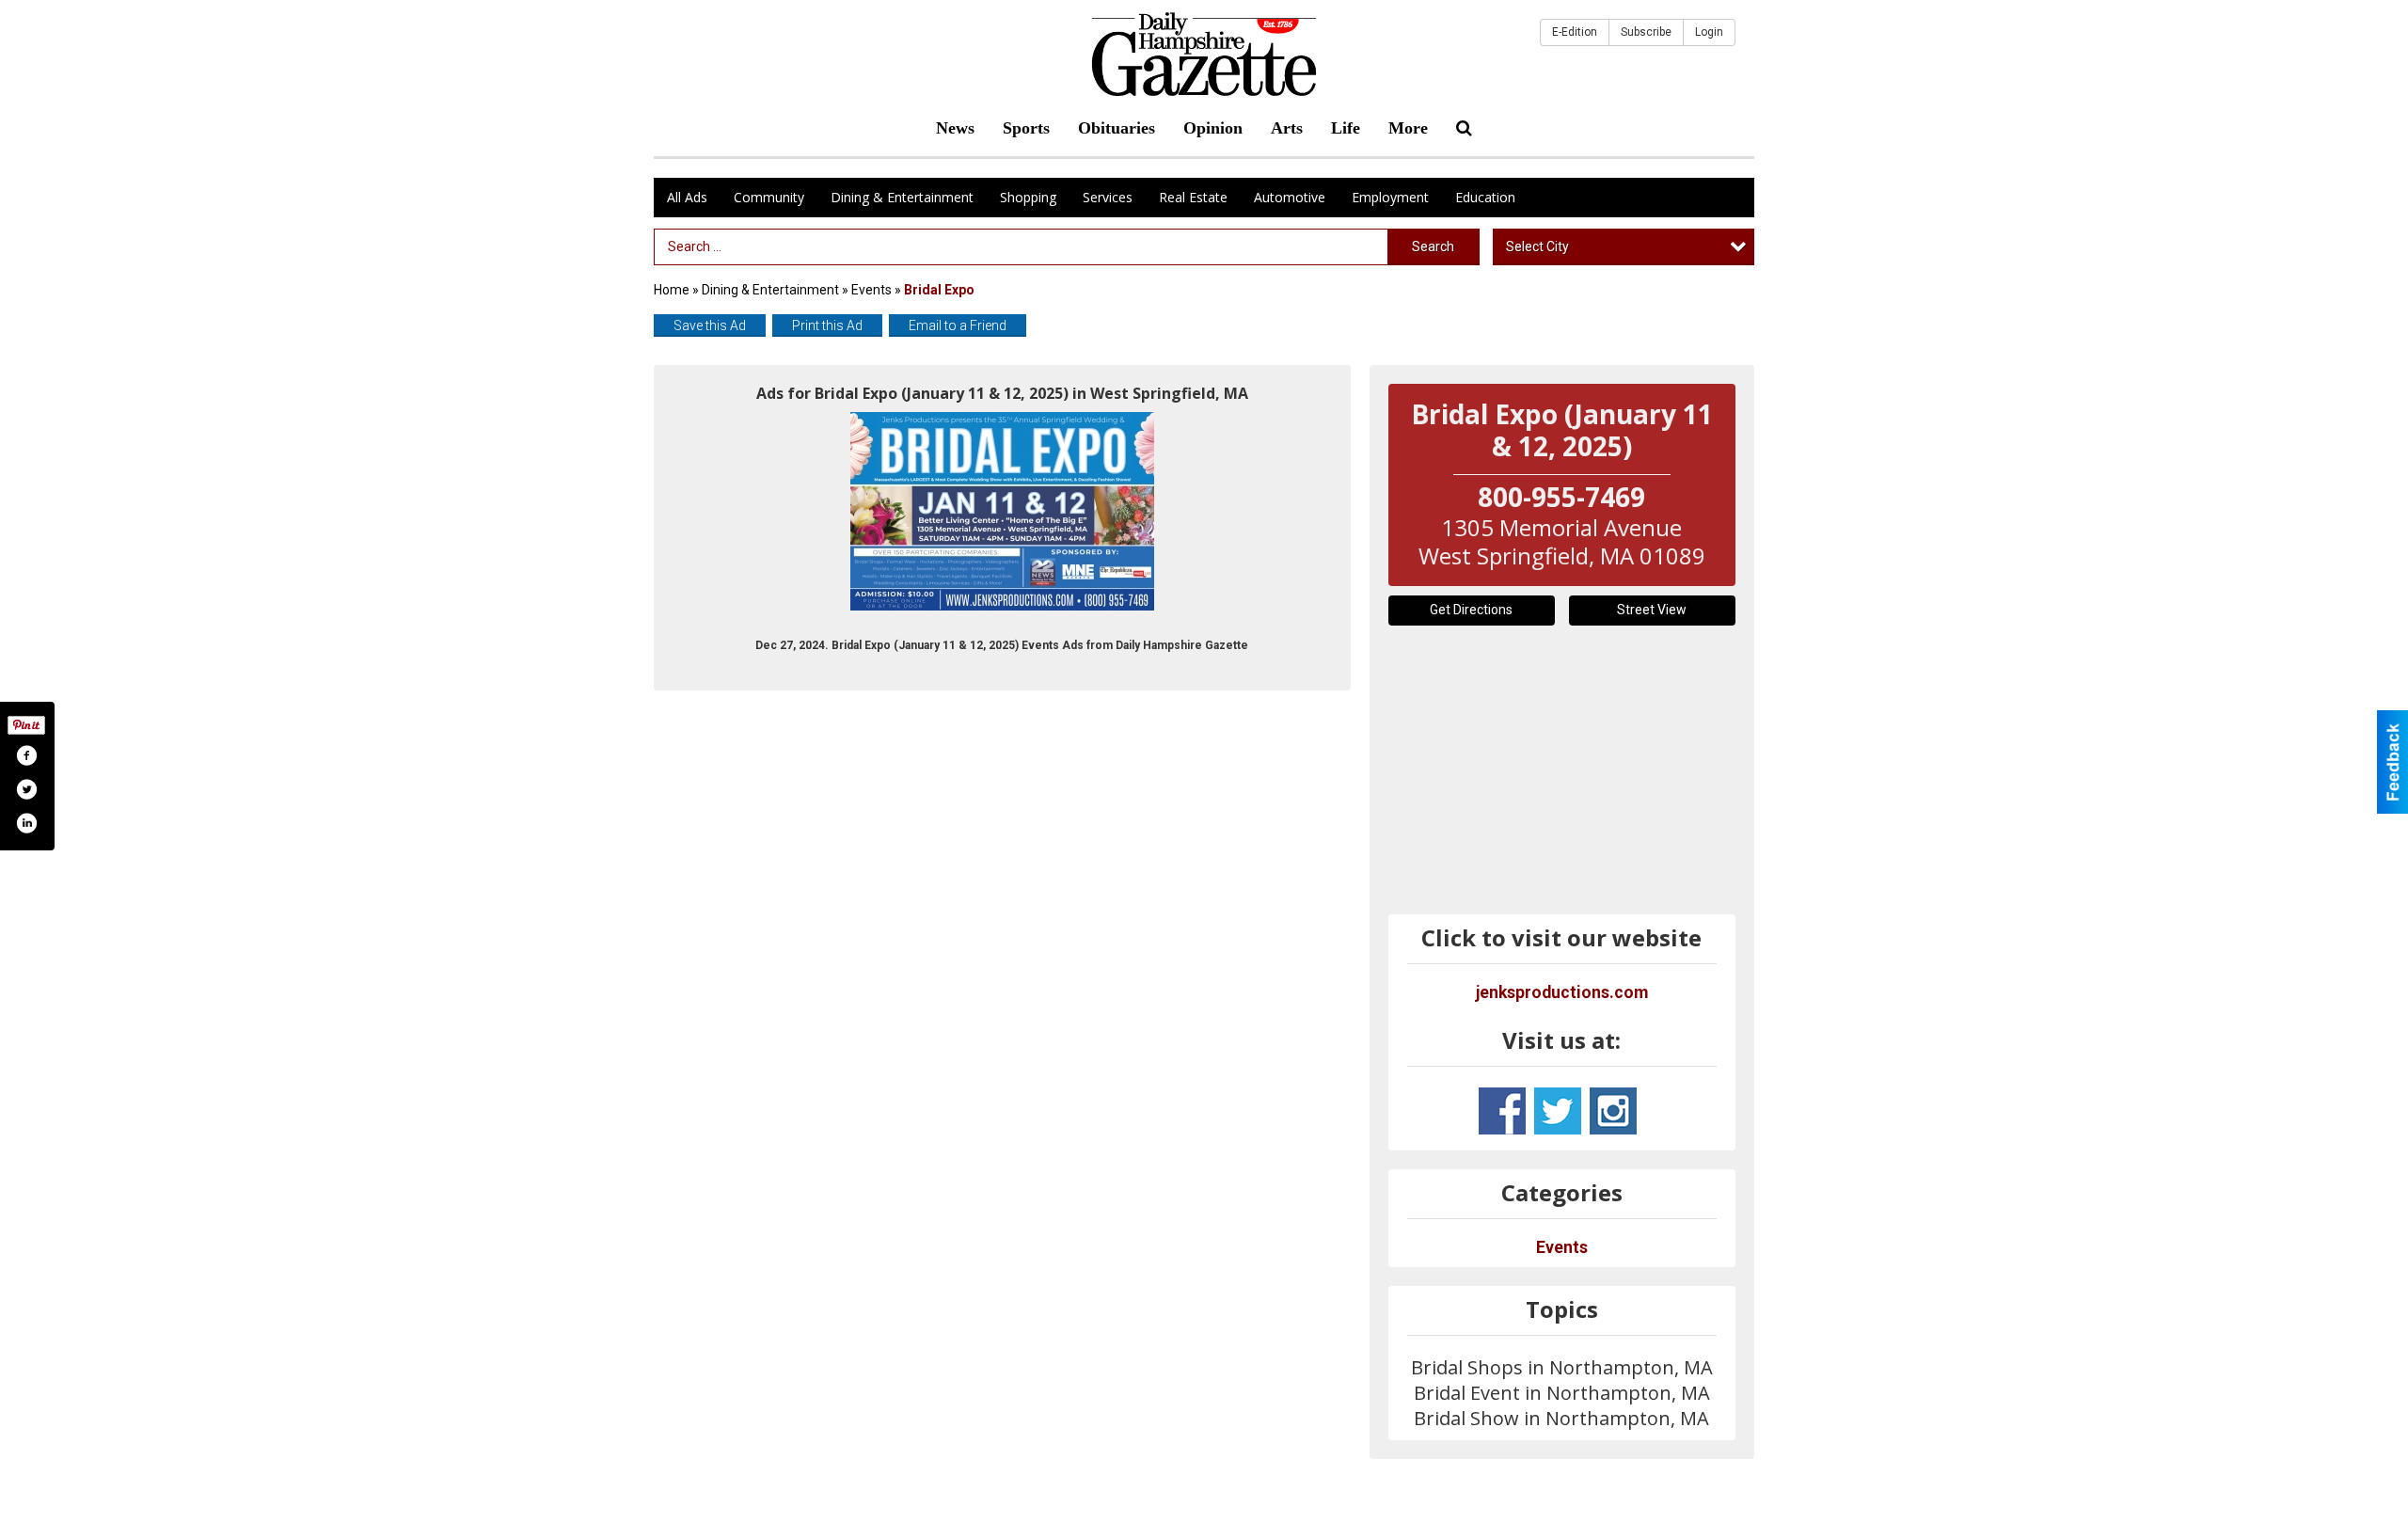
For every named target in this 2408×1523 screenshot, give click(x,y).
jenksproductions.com (1562, 992)
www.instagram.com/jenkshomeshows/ (1613, 1111)
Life (1346, 128)
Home (672, 290)
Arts (1287, 128)
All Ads (687, 197)
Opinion (1213, 128)
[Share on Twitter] (26, 789)
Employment (1390, 197)
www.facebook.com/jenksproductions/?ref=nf (1502, 1111)
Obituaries (1117, 128)
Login (1709, 32)
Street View (1652, 610)
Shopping (1028, 197)
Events (873, 290)
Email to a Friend (958, 325)
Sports (1026, 128)
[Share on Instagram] (26, 823)
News (955, 128)
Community (769, 197)
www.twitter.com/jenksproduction (1558, 1111)
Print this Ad (827, 325)
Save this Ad (710, 325)
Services (1108, 197)
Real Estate (1193, 197)
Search (1433, 246)
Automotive (1290, 197)
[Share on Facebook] (26, 755)
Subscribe (1646, 32)
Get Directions (1471, 610)
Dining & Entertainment (902, 197)
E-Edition (1575, 32)
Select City (1537, 246)
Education (1485, 197)
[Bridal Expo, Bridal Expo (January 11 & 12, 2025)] (1002, 511)
